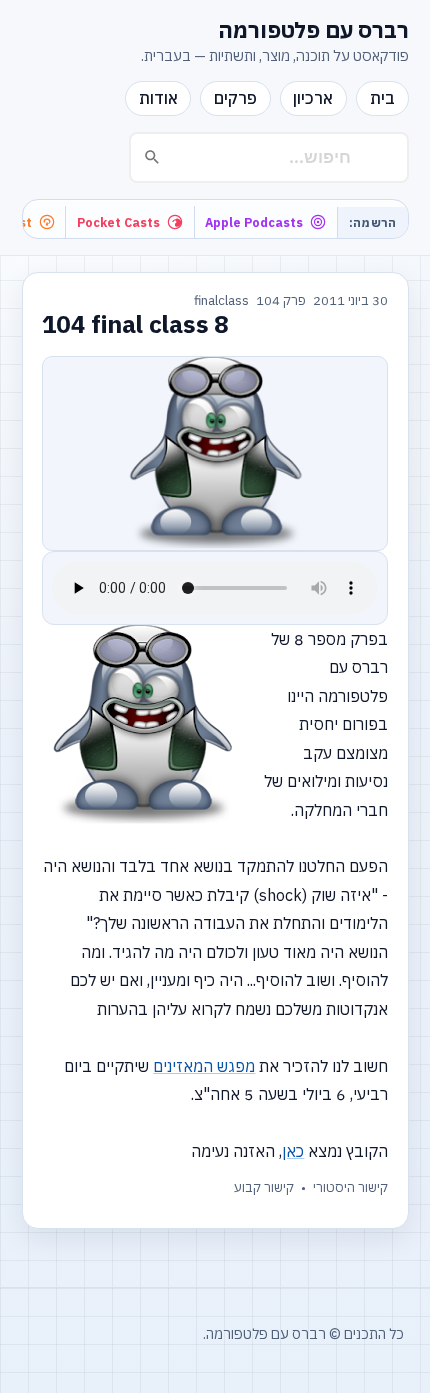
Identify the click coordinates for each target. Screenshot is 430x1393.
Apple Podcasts (254, 222)
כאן (293, 1151)
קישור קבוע (264, 1187)
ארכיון (313, 98)
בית (382, 98)
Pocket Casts (118, 222)
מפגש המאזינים (204, 1066)
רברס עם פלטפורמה (313, 30)
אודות (158, 98)
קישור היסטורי (350, 1187)
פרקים (235, 98)
